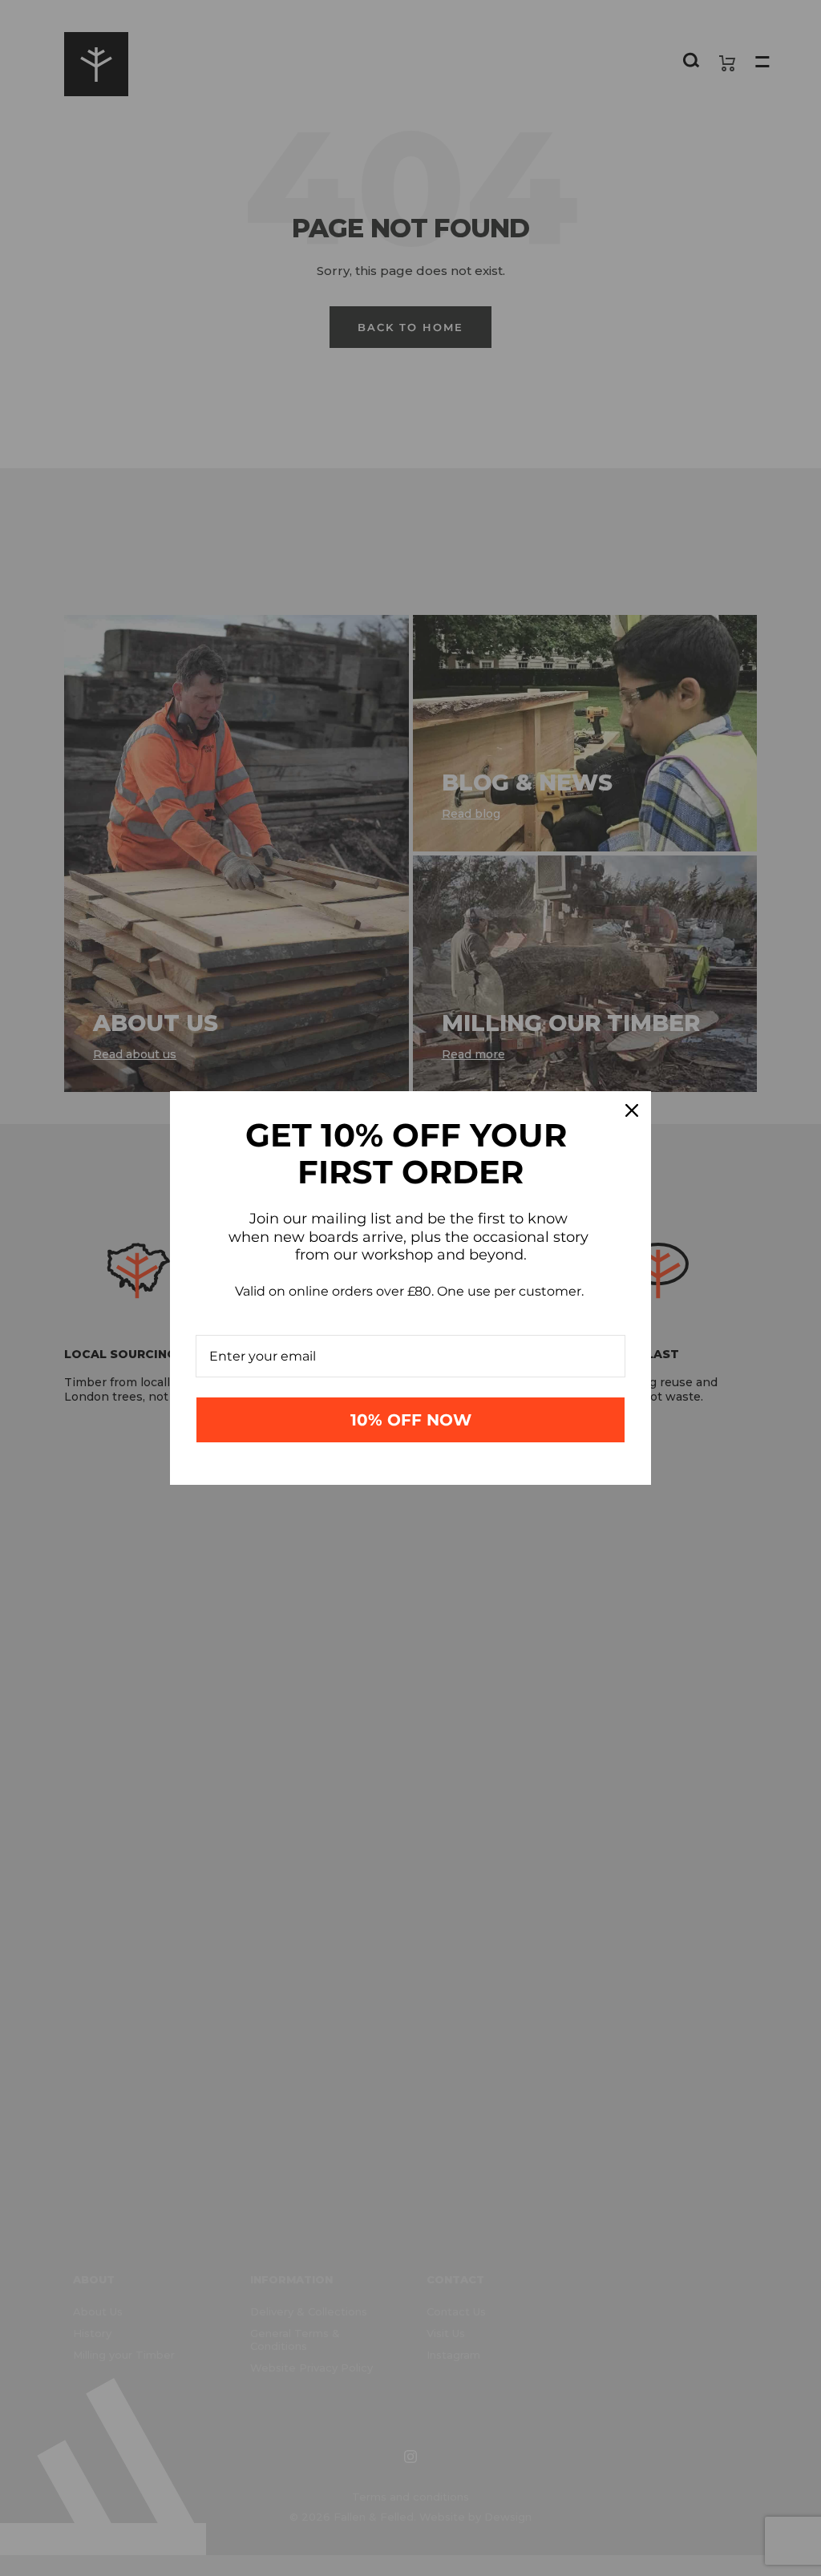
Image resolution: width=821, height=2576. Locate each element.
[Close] (632, 1110)
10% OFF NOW (411, 1420)
